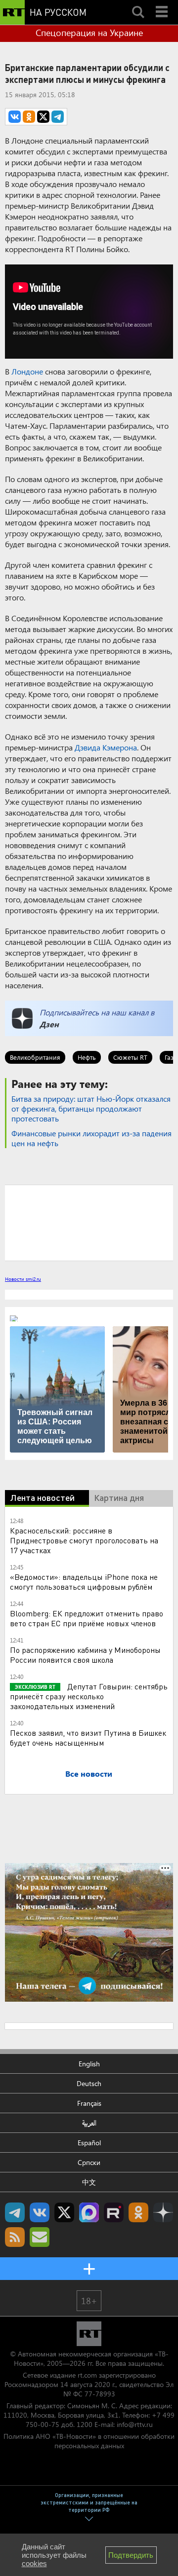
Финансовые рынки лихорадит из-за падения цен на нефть (91, 1138)
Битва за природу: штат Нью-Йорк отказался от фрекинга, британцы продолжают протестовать (91, 1108)
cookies (34, 2563)
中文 (89, 2182)
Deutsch (89, 2083)
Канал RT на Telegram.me (15, 2212)
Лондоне (27, 371)
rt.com (87, 2375)
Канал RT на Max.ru (89, 2212)
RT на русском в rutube (114, 2212)
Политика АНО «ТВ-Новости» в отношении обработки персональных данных (89, 2441)
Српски (89, 2162)
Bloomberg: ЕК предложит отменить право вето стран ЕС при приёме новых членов (87, 1618)
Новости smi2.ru (23, 1279)
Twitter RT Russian (64, 2212)
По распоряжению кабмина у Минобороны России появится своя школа (85, 1655)
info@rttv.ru (135, 2424)
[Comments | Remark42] (89, 1222)
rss (15, 2237)
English (89, 2064)
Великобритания (35, 1057)
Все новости (89, 1773)
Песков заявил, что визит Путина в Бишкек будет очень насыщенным (88, 1737)
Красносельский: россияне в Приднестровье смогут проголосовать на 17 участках (84, 1540)
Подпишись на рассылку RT (40, 2237)
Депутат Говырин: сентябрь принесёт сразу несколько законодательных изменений (89, 1696)
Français (89, 2103)
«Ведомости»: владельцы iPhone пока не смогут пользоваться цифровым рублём (84, 1582)
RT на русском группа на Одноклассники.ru (138, 2212)
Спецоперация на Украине (89, 33)
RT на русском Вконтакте (40, 2212)
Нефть (87, 1057)
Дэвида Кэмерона (106, 747)
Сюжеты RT (130, 1057)
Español (89, 2143)
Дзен (49, 1024)
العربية (89, 2123)
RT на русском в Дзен (163, 2212)
